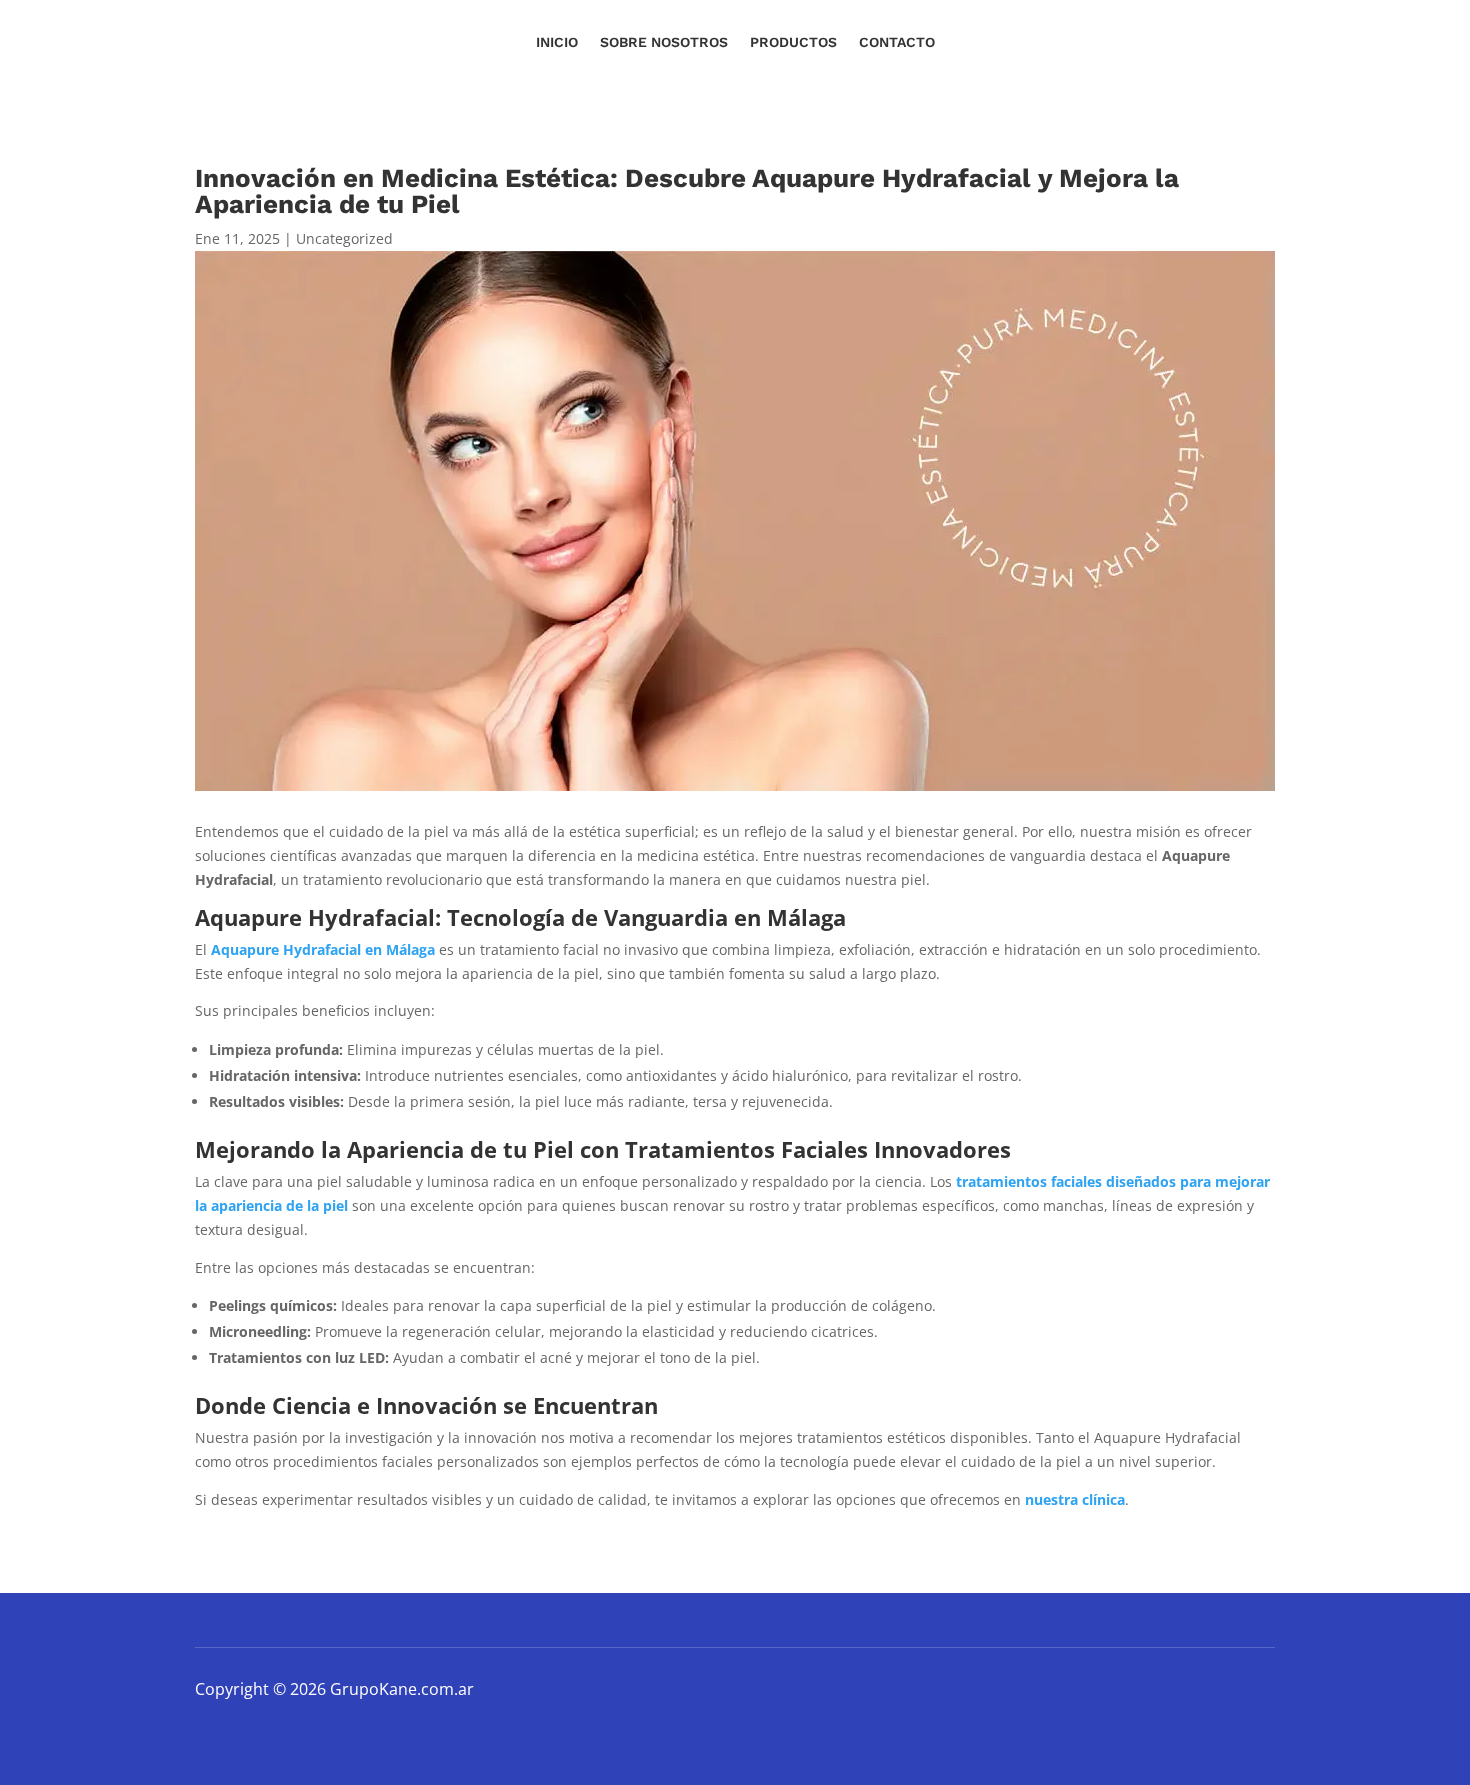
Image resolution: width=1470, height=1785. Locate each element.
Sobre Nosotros (664, 42)
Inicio (557, 42)
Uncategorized (344, 238)
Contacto (897, 42)
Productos (793, 42)
